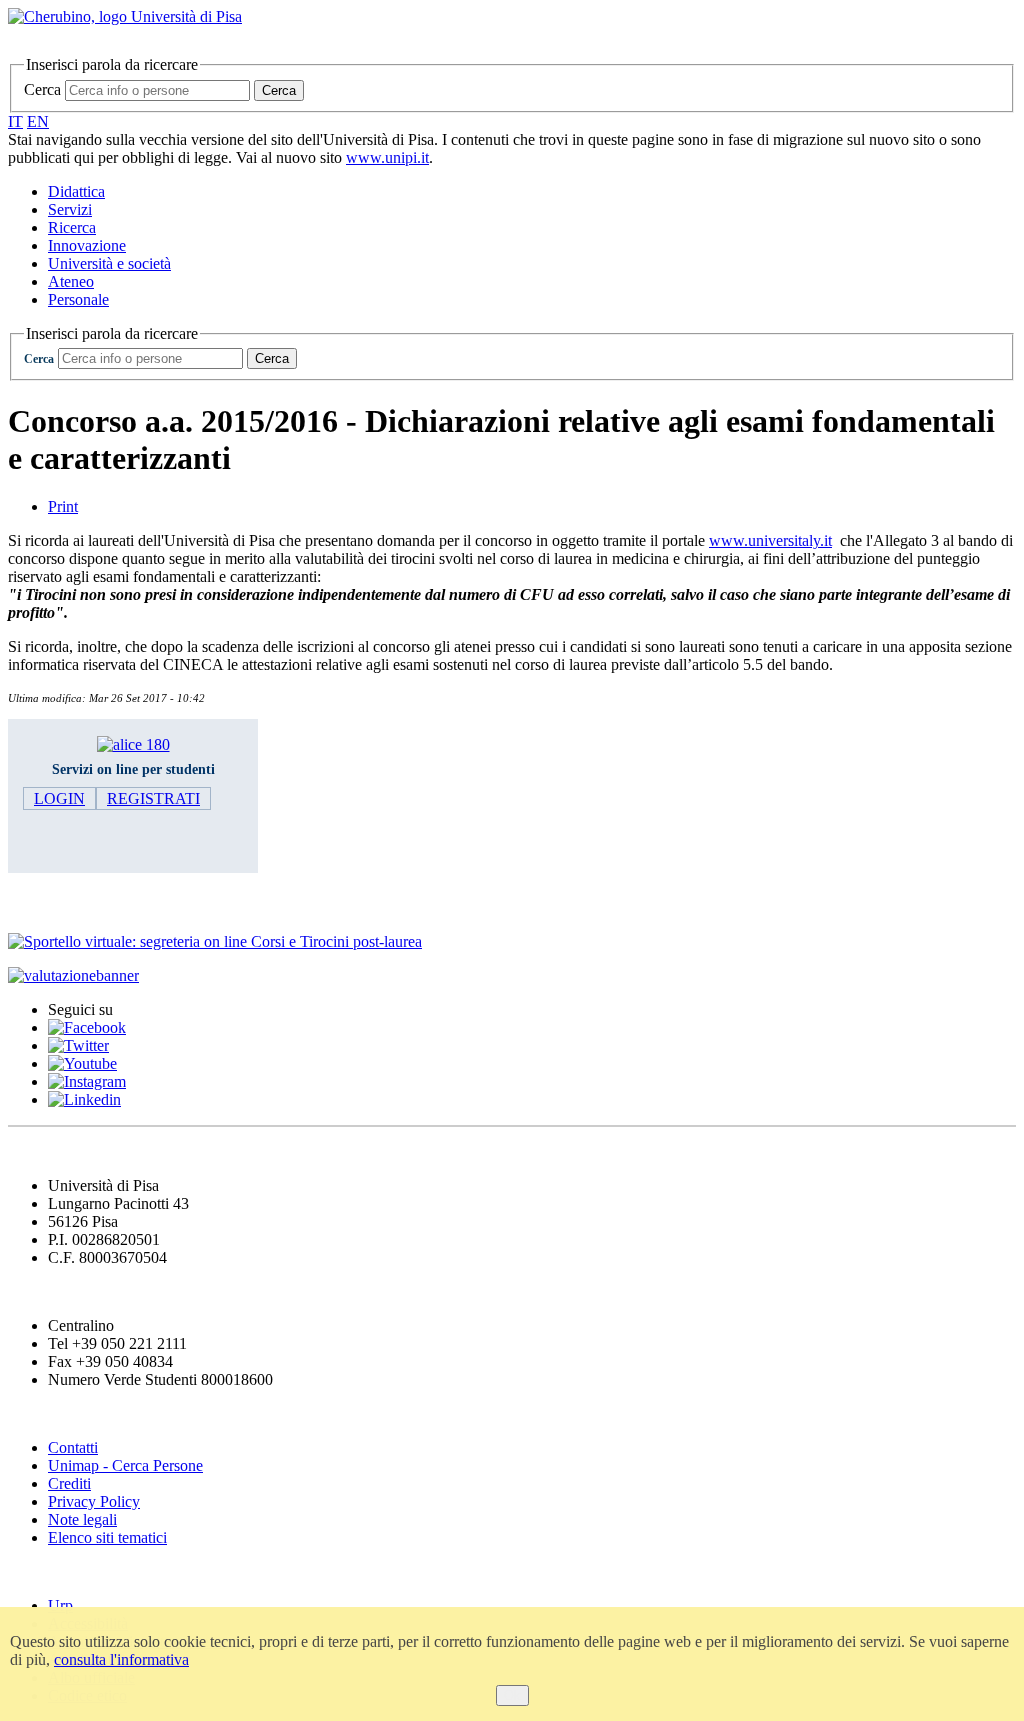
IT (15, 121)
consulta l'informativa (121, 1659)
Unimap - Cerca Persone (125, 1465)
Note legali (82, 1519)
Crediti (69, 1483)
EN (38, 121)
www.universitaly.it (770, 540)
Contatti (73, 1447)
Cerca (42, 89)
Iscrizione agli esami (89, 902)
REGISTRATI (153, 798)
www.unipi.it (387, 157)
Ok (512, 1695)
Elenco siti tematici (107, 1537)
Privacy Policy (94, 1501)
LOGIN (59, 798)
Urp (60, 1605)
